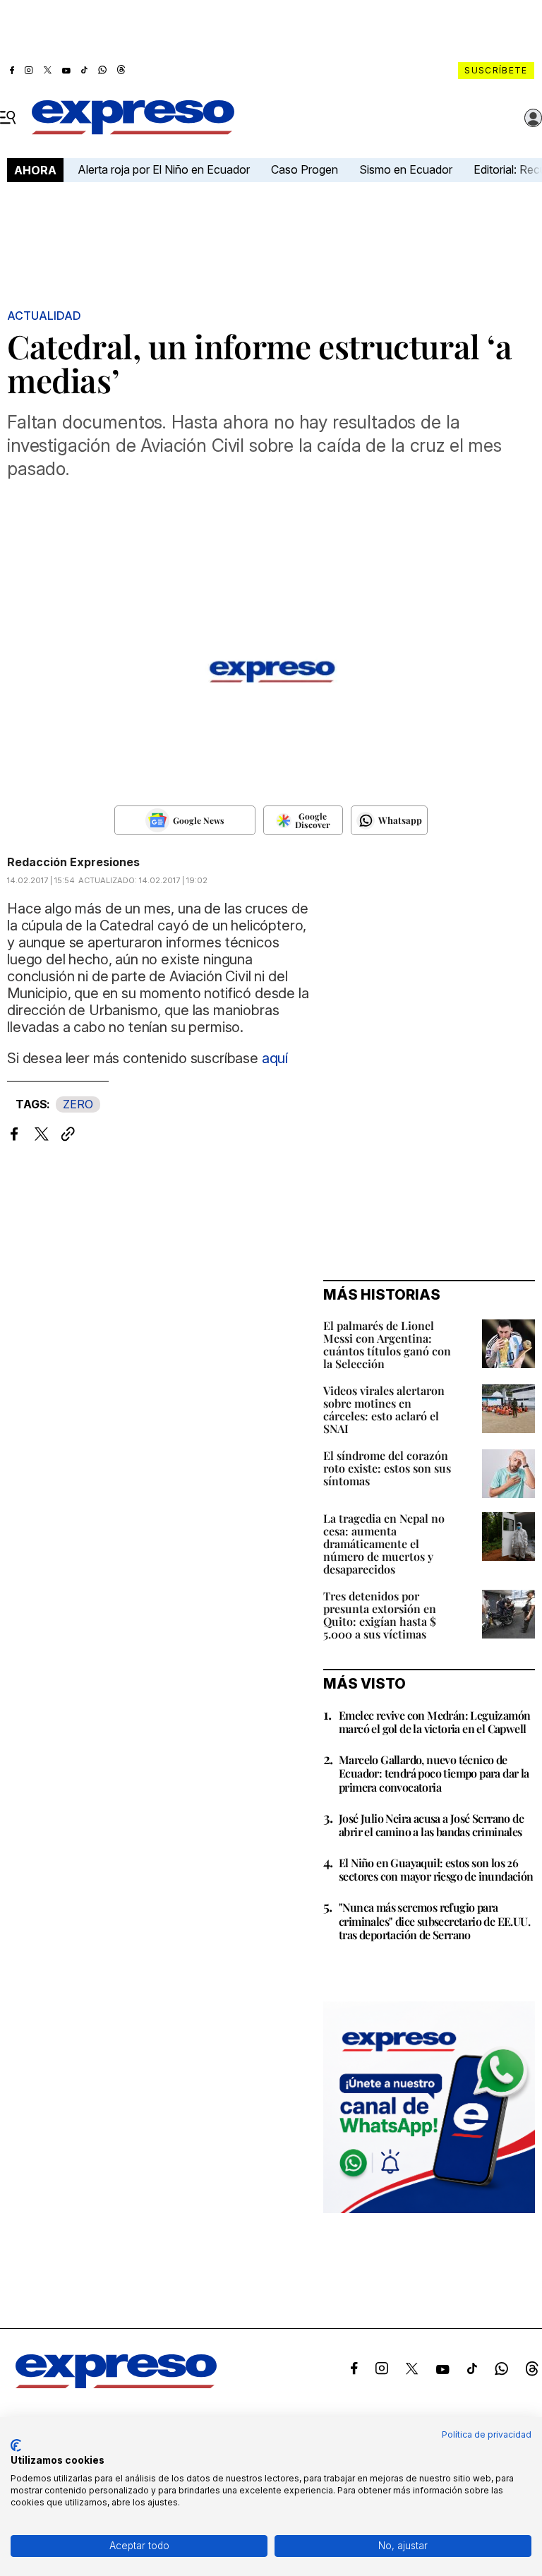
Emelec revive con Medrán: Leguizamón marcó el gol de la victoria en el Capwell (434, 1722)
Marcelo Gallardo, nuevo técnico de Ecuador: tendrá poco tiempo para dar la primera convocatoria (434, 1773)
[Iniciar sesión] (534, 118)
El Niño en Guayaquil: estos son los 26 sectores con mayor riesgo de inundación (436, 1869)
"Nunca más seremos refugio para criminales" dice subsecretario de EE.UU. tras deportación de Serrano (434, 1921)
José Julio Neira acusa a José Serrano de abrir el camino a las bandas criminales (431, 1825)
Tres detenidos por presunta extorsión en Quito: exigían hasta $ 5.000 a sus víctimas (380, 1615)
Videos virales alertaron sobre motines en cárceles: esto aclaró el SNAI (384, 1409)
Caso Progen (305, 169)
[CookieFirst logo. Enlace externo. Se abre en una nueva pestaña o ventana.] (16, 2445)
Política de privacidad (487, 2434)
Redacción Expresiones (73, 862)
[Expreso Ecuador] (116, 2384)
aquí (275, 1058)
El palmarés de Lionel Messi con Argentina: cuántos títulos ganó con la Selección (387, 1344)
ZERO (78, 1104)
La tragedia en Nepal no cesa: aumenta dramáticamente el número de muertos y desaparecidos (384, 1544)
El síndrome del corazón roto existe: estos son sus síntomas (387, 1468)
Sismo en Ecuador (406, 169)
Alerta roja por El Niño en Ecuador (164, 169)
